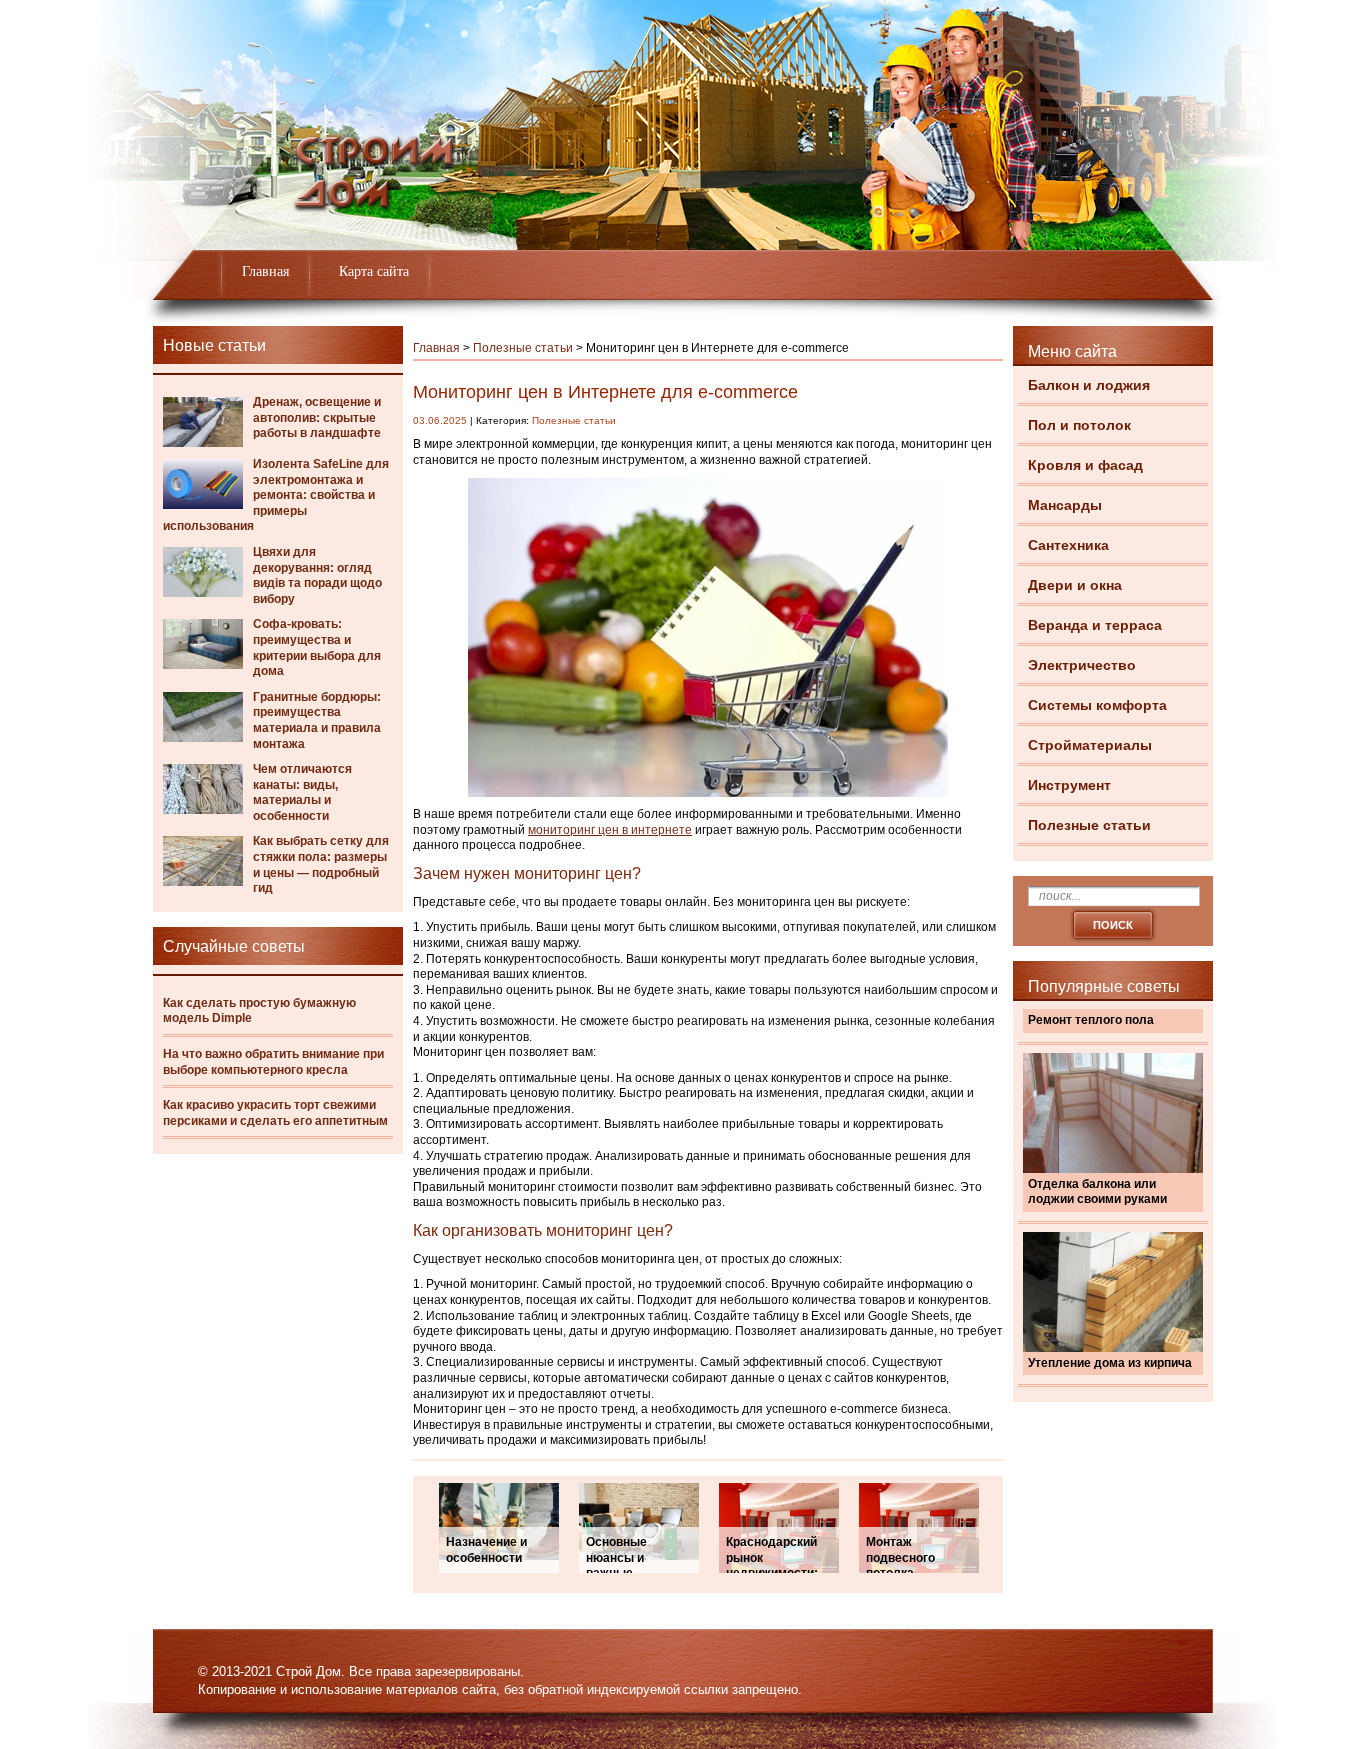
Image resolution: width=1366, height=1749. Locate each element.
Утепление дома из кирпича (1110, 1363)
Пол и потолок (1079, 425)
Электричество (1082, 665)
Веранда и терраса (1095, 625)
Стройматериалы (1090, 745)
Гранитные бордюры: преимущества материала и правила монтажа (317, 720)
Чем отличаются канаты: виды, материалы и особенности (302, 792)
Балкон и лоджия (1089, 385)
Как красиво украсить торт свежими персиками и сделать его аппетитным (275, 1113)
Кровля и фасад (1085, 465)
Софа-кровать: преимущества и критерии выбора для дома (317, 647)
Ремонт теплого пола (1091, 1020)
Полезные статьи (1089, 825)
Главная (265, 271)
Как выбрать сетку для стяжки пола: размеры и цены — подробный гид (321, 864)
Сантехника (1068, 545)
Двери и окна (1075, 585)
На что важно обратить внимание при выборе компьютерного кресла (273, 1062)
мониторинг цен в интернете (610, 830)
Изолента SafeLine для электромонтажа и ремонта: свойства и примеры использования (276, 495)
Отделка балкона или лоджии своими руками (1097, 1192)
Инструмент (1069, 785)
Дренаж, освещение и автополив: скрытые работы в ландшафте (317, 417)
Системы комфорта (1097, 705)
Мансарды (1065, 505)
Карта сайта (374, 271)
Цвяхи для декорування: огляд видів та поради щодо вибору (317, 575)
